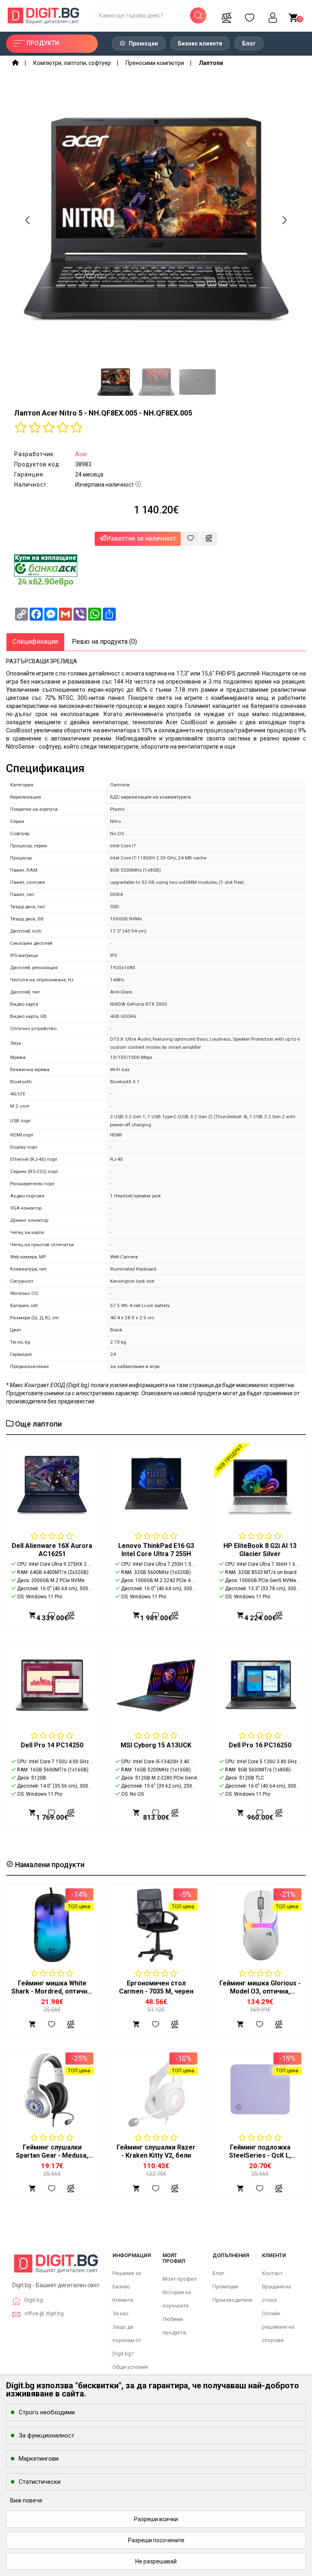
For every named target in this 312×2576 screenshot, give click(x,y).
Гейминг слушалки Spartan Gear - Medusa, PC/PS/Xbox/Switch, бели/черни (52, 2159)
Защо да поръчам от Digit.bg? (127, 2340)
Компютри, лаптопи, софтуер (72, 63)
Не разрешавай (156, 2561)
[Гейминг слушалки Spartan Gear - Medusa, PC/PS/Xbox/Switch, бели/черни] (52, 2089)
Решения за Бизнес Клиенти (127, 2287)
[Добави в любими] (191, 539)
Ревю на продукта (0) (104, 642)
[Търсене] (198, 15)
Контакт (272, 2273)
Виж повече (26, 2500)
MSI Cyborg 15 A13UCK (156, 1745)
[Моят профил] (273, 15)
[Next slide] (284, 220)
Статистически (40, 2482)
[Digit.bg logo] (56, 2266)
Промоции (143, 43)
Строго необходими (47, 2412)
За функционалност (47, 2435)
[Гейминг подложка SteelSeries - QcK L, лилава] (260, 2089)
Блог (249, 43)
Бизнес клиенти (200, 43)
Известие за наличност (141, 538)
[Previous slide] (28, 220)
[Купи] (32, 2024)
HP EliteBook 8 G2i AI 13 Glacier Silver (260, 1550)
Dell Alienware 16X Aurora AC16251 (52, 1550)
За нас (120, 2313)
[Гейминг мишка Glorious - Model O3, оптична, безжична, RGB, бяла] (260, 1925)
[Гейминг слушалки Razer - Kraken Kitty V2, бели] (156, 2089)
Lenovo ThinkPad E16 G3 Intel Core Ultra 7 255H (156, 1550)
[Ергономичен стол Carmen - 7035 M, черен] (156, 1925)
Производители (232, 2300)
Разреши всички (156, 2519)
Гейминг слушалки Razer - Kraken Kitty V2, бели (156, 2151)
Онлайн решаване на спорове (278, 2327)
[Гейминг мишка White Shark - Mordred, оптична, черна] (52, 1925)
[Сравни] (226, 15)
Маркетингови (39, 2459)
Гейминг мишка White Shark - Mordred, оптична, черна (52, 1991)
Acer (81, 454)
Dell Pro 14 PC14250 (52, 1745)
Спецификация (35, 642)
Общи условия (130, 2367)
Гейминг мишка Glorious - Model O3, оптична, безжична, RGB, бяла (260, 1991)
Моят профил (180, 2279)
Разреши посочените (156, 2540)
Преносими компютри (155, 63)
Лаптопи (211, 63)
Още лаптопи (38, 1424)
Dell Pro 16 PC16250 (260, 1745)
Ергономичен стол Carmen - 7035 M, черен (156, 1987)
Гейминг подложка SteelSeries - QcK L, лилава (260, 2155)
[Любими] (249, 15)
